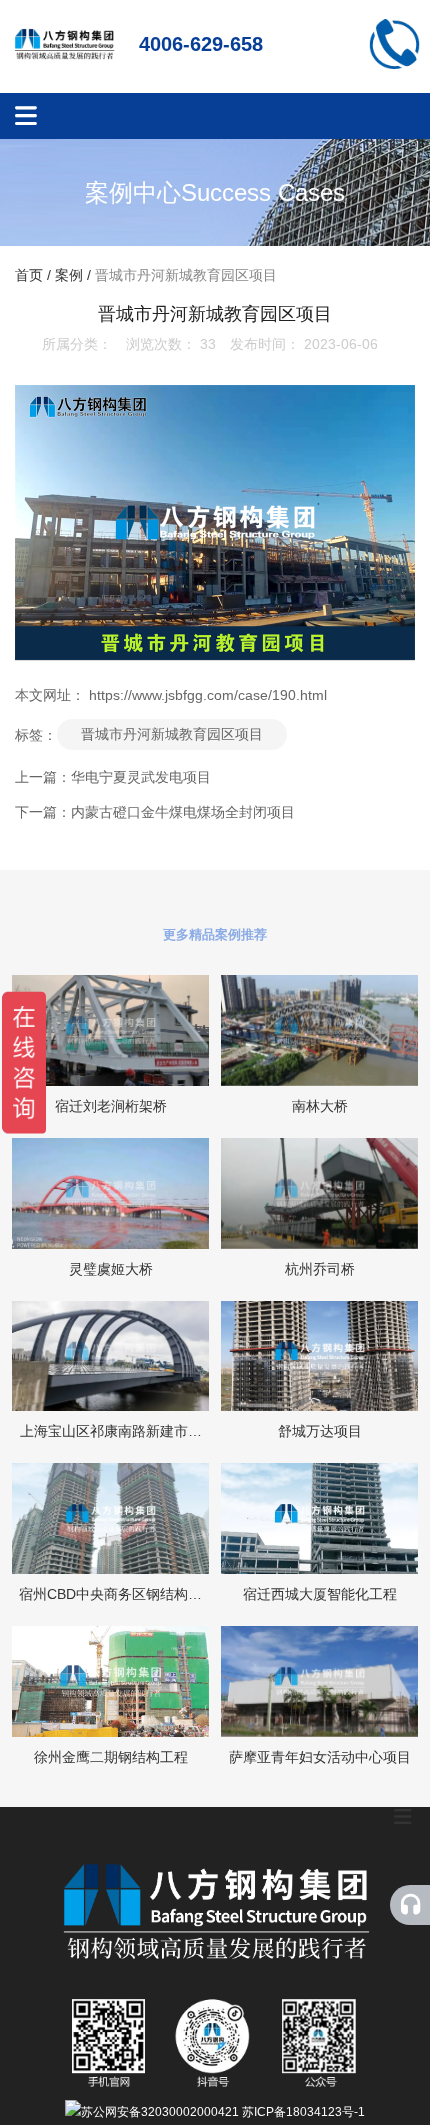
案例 (69, 276)
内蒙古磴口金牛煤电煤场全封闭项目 (183, 812)
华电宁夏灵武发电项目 (141, 777)
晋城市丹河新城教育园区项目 (172, 734)
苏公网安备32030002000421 (160, 2112)
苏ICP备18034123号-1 (303, 2112)
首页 (31, 276)
